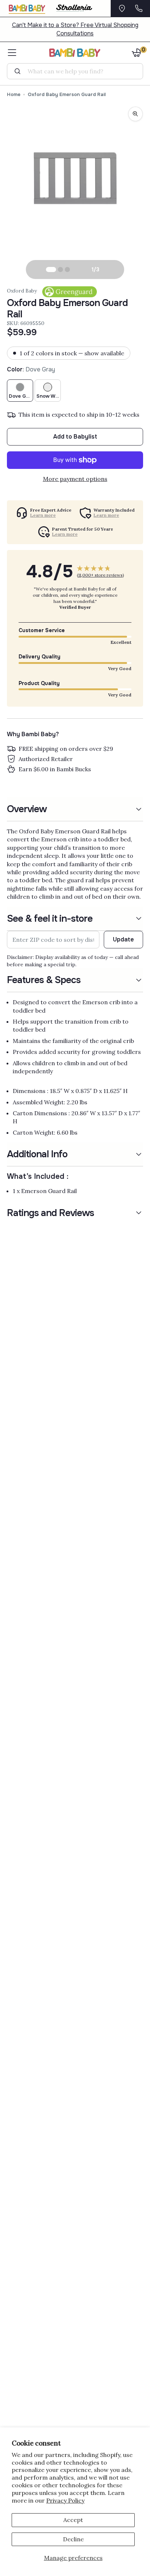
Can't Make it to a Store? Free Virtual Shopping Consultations (75, 29)
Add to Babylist (75, 437)
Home (14, 94)
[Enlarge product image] (135, 114)
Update (123, 939)
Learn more (43, 515)
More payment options (75, 479)
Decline (73, 2539)
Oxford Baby (22, 291)
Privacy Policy (65, 2500)
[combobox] (78, 71)
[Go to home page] (75, 53)
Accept (73, 2520)
